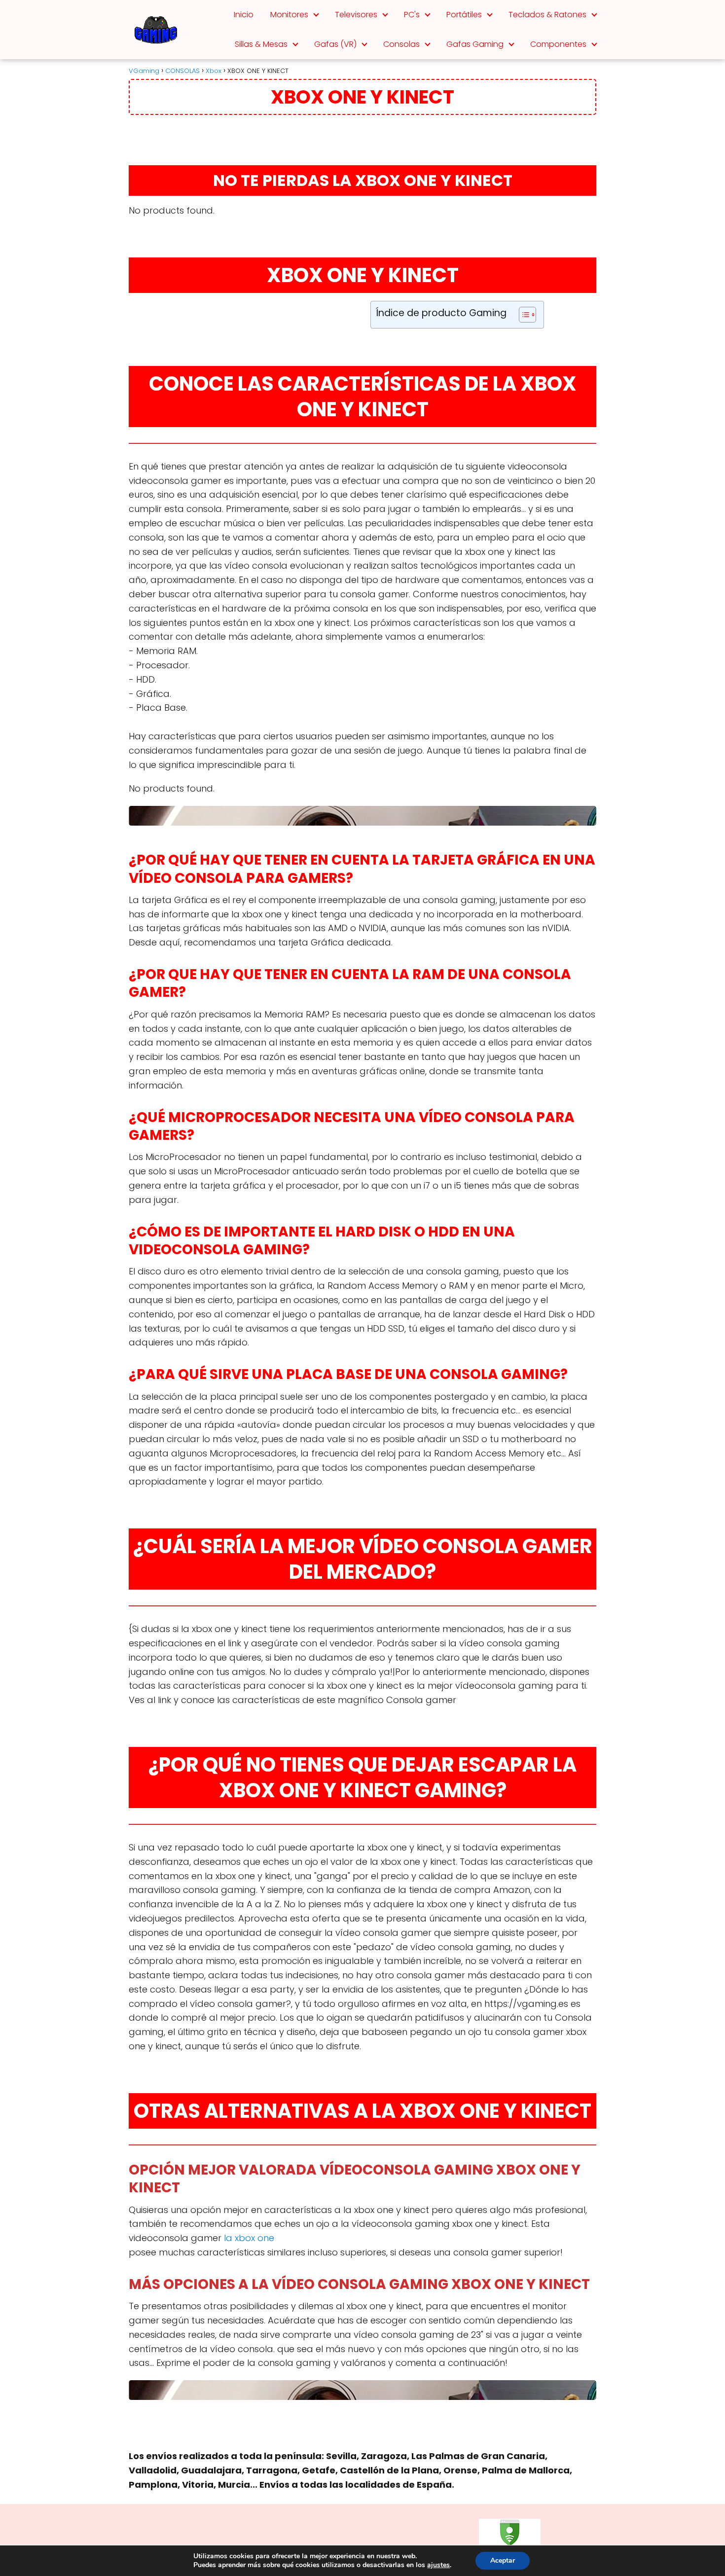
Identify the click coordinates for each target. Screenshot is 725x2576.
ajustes (438, 2565)
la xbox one (249, 2238)
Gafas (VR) (335, 44)
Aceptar (503, 2560)
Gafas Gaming (475, 44)
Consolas (401, 44)
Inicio (244, 15)
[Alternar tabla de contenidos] (523, 315)
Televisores (356, 15)
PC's (412, 15)
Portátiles (464, 15)
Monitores (289, 15)
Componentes (558, 44)
